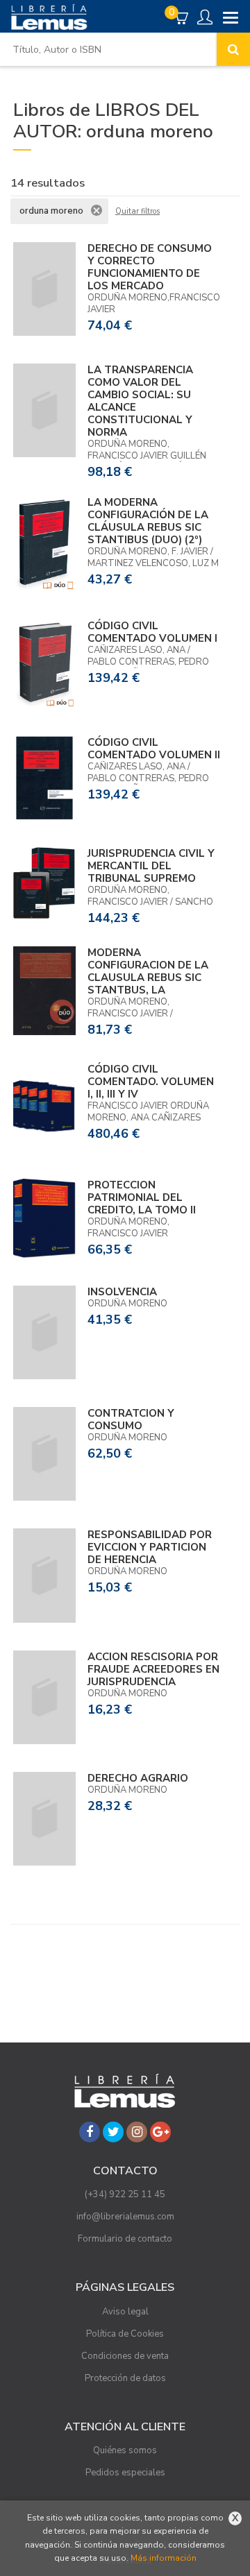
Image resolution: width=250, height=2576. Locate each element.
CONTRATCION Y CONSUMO (131, 1419)
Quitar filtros (137, 212)
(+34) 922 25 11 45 (125, 2194)
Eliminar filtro (97, 210)
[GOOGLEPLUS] (160, 2132)
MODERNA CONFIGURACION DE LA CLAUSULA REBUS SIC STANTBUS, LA (148, 971)
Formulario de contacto (125, 2239)
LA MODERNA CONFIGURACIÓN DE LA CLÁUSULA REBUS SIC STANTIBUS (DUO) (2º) (148, 521)
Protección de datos (125, 2378)
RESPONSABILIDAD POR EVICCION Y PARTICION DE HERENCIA (150, 1547)
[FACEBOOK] (90, 2132)
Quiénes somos (125, 2450)
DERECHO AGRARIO (138, 1778)
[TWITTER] (113, 2132)
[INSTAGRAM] (137, 2132)
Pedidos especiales (125, 2473)
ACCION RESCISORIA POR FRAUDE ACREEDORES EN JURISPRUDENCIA (153, 1669)
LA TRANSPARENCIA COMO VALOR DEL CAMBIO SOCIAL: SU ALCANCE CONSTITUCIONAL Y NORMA (140, 401)
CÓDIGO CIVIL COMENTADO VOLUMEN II (154, 749)
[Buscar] (233, 49)
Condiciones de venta (125, 2356)
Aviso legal (125, 2312)
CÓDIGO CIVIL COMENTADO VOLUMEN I (152, 632)
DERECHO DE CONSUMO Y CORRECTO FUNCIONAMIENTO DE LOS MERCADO (150, 267)
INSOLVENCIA (122, 1292)
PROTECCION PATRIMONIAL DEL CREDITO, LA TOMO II (142, 1197)
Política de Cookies (125, 2334)
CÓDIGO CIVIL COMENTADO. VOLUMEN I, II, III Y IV (151, 1082)
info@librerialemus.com (125, 2217)
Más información (164, 2558)
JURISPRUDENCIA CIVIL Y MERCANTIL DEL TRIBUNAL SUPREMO (151, 866)
